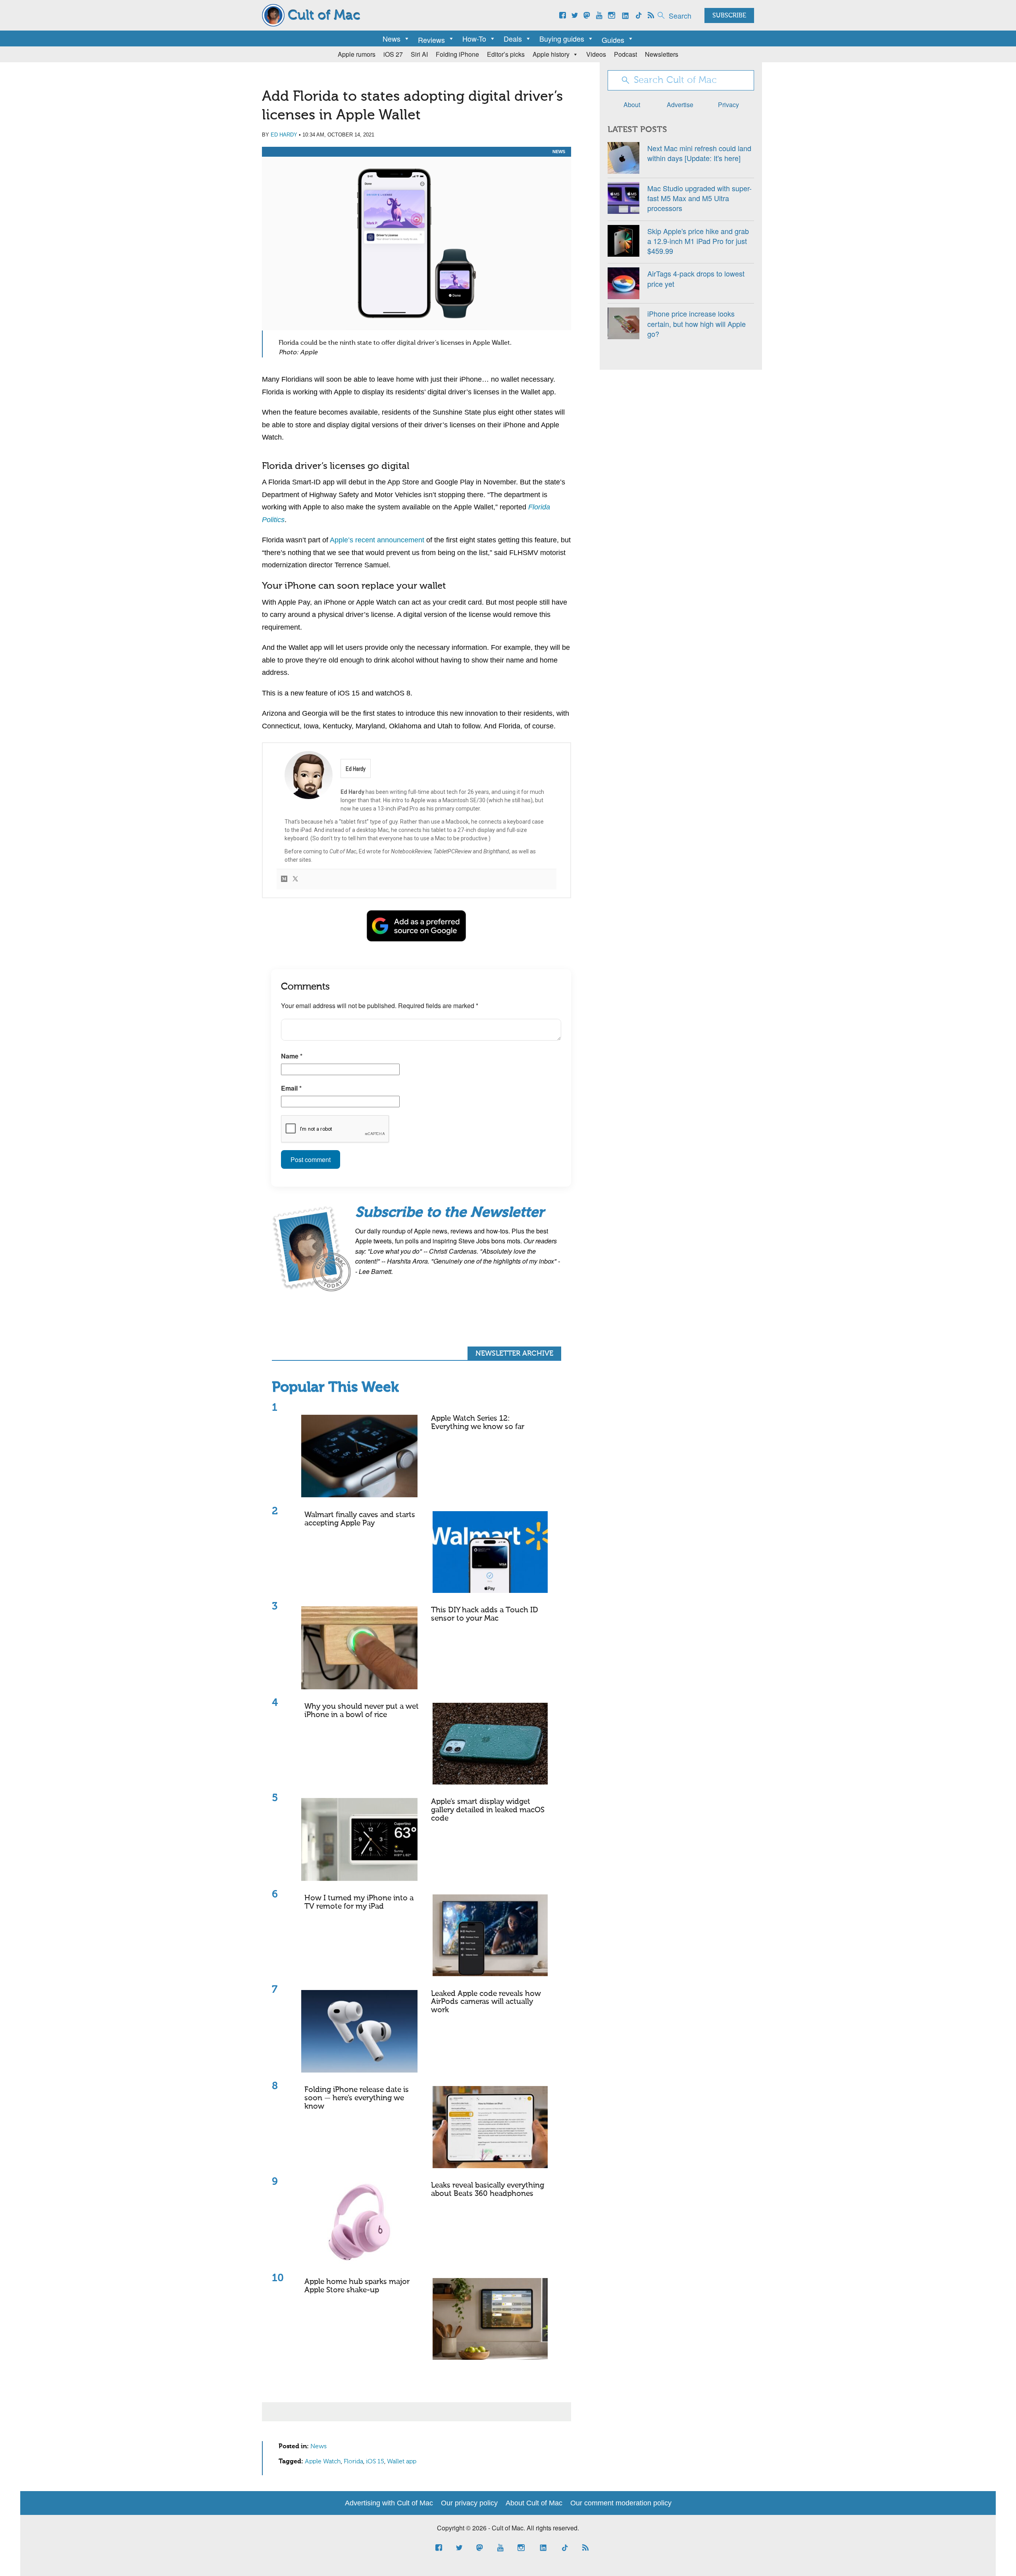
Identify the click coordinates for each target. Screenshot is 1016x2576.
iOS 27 (393, 54)
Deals (513, 38)
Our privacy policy (469, 2503)
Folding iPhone (457, 54)
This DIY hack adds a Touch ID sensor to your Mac (485, 1614)
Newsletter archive (514, 1354)
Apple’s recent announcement (377, 540)
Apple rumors (357, 54)
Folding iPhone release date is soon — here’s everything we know (357, 2098)
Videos (596, 54)
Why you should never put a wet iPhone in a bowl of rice (362, 1711)
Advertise (680, 105)
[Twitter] (295, 879)
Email (291, 1088)
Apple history (551, 54)
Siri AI (419, 54)
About (632, 105)
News (392, 38)
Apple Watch (323, 2462)
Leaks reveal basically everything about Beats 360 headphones (488, 2190)
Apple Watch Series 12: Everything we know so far (478, 1423)
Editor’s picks (506, 54)
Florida (353, 2462)
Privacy (728, 105)
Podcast (625, 54)
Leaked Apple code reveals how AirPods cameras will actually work (486, 2002)
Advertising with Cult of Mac (389, 2503)
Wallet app (402, 2462)
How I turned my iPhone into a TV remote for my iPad (359, 1902)
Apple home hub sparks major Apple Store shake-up (357, 2286)
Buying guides (562, 38)
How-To (474, 38)
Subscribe (729, 16)
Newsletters (662, 54)
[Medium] (284, 879)
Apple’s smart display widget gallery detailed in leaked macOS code (488, 1810)
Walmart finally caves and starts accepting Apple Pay (360, 1519)
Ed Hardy (284, 135)
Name (292, 1056)
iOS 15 (375, 2462)
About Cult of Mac (534, 2503)
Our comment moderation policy (621, 2503)
